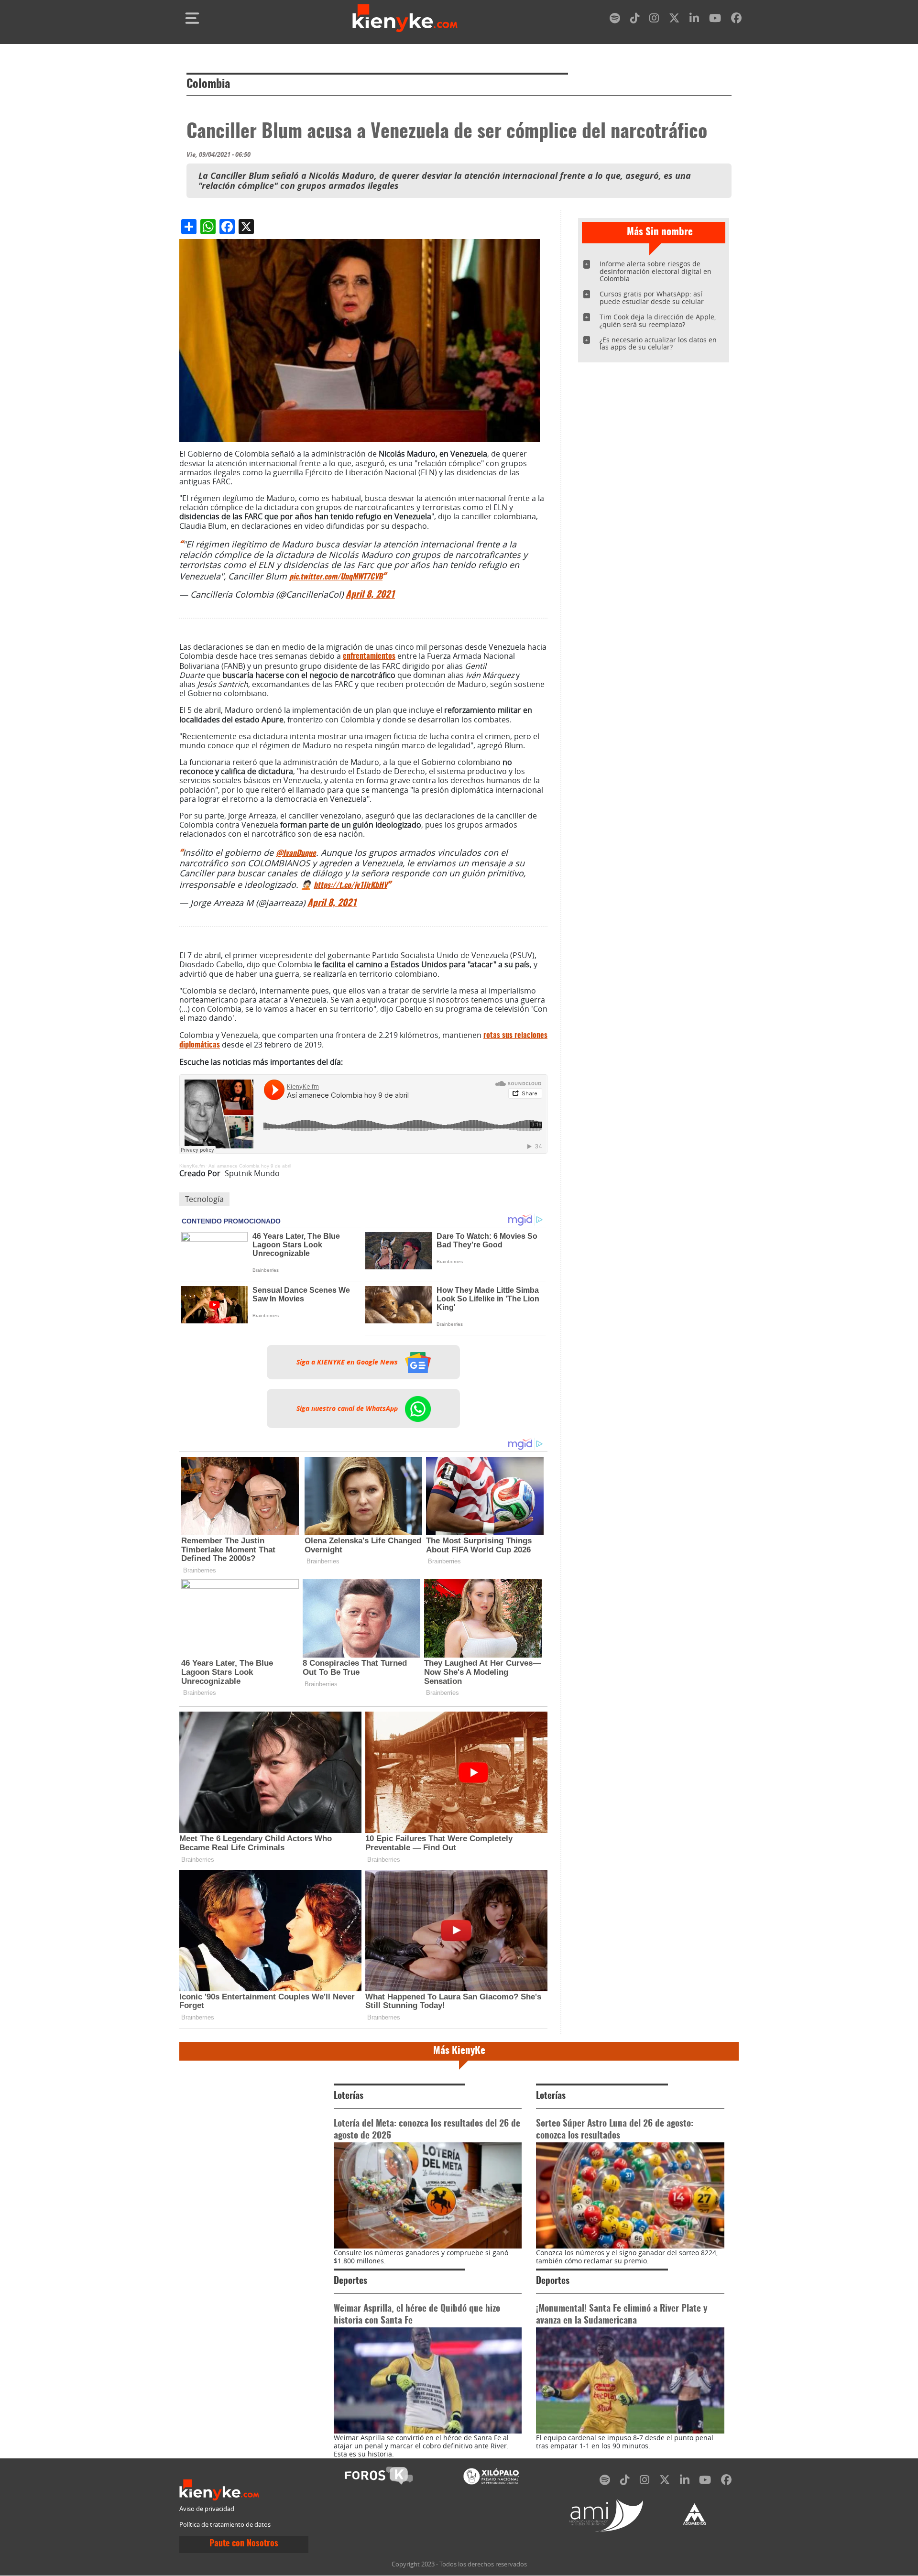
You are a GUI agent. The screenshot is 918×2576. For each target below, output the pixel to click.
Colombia (208, 85)
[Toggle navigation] (192, 18)
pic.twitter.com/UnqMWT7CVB (336, 577)
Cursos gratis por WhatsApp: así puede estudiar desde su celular (652, 298)
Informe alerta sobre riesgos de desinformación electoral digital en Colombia (656, 271)
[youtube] (715, 20)
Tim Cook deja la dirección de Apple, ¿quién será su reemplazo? (658, 321)
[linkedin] (694, 20)
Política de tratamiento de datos (225, 2525)
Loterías (349, 2096)
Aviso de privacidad (207, 2509)
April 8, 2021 (370, 595)
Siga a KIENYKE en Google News (348, 1362)
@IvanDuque (296, 853)
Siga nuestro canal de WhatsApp (348, 1408)
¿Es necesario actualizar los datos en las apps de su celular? (658, 344)
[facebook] (736, 20)
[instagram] (654, 20)
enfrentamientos (369, 656)
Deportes (350, 2281)
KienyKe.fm (192, 1166)
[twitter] (674, 20)
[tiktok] (635, 20)
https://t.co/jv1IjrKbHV (350, 885)
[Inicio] (405, 18)
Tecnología (204, 1199)
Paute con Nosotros (244, 2544)
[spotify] (615, 20)
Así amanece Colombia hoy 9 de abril (250, 1166)
